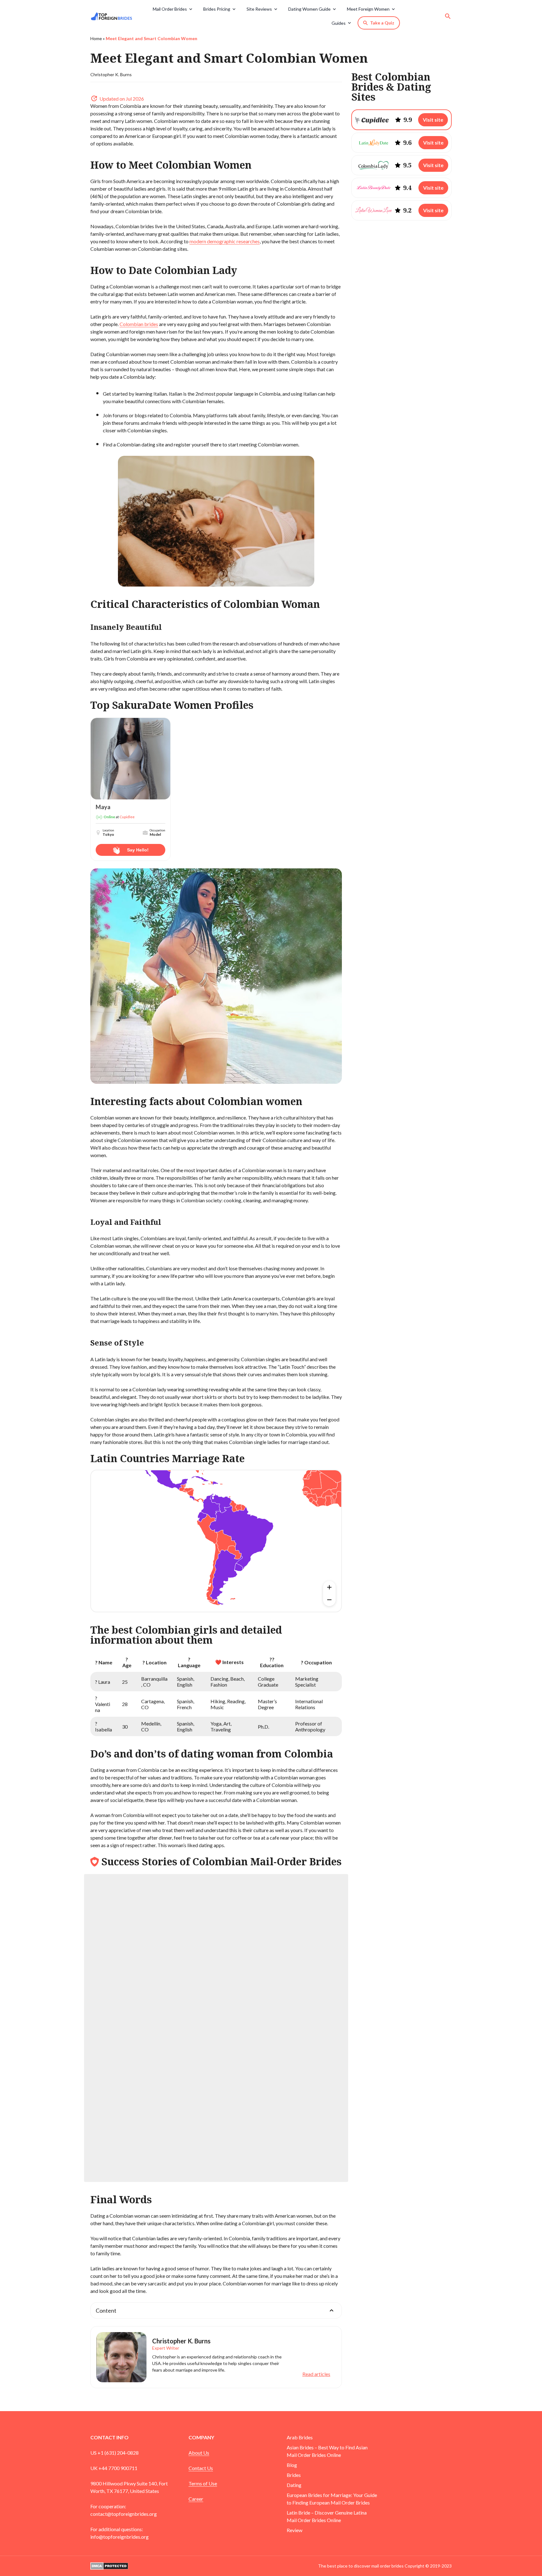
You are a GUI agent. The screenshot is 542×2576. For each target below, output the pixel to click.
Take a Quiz (382, 23)
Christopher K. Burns (111, 74)
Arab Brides (300, 2437)
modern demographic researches (225, 241)
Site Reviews (259, 9)
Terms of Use (203, 2483)
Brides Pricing (217, 9)
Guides (339, 23)
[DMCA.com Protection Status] (109, 2565)
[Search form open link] (448, 16)
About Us (199, 2453)
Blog (292, 2465)
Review (295, 2530)
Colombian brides (139, 324)
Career (196, 2499)
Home (96, 38)
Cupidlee (127, 817)
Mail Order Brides (170, 9)
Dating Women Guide (309, 9)
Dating (294, 2485)
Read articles (316, 2374)
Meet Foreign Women (368, 9)
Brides (294, 2475)
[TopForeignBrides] (114, 16)
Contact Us (201, 2468)
